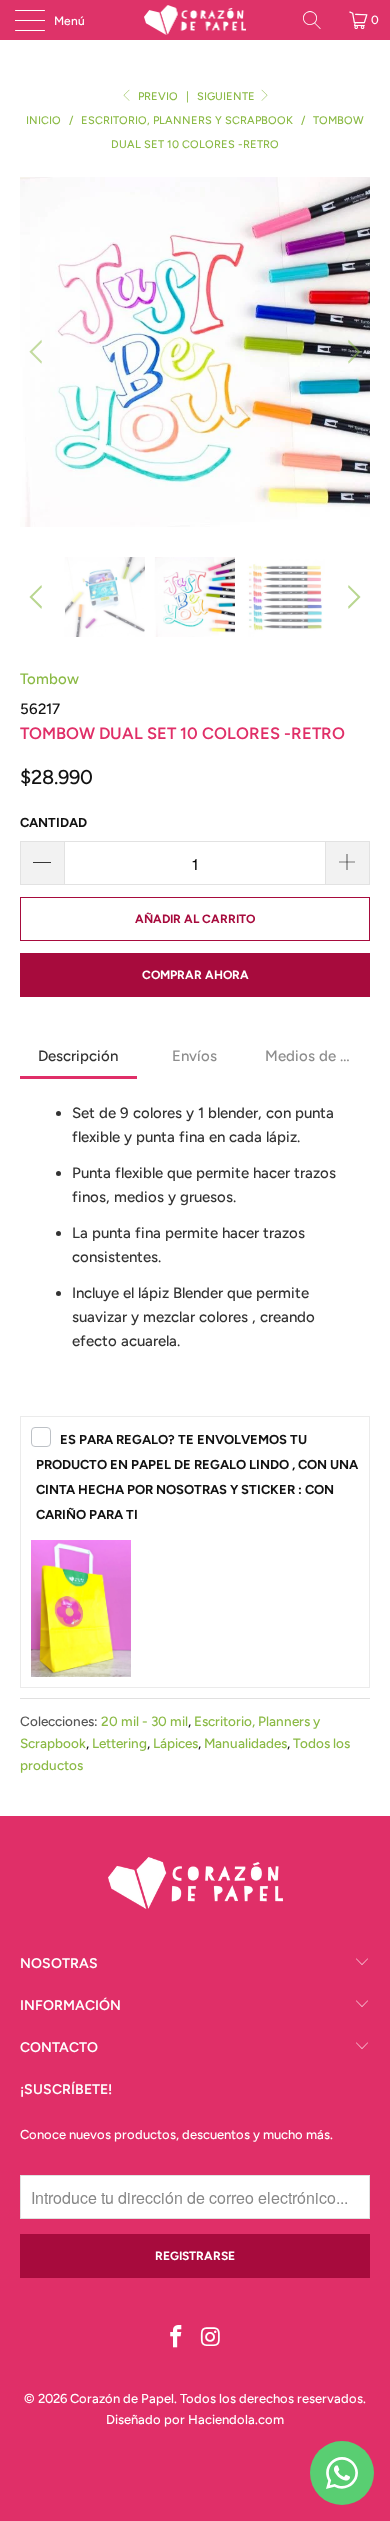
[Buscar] (319, 20)
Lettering (119, 1743)
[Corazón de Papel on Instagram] (212, 2338)
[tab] (78, 1058)
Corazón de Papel (122, 2398)
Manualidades (245, 1743)
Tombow (49, 679)
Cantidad (53, 822)
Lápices (175, 1743)
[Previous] (39, 352)
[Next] (351, 352)
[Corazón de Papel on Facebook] (177, 2338)
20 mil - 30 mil (144, 1721)
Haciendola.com (236, 2419)
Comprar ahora (195, 975)
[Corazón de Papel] (195, 20)
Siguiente (227, 96)
